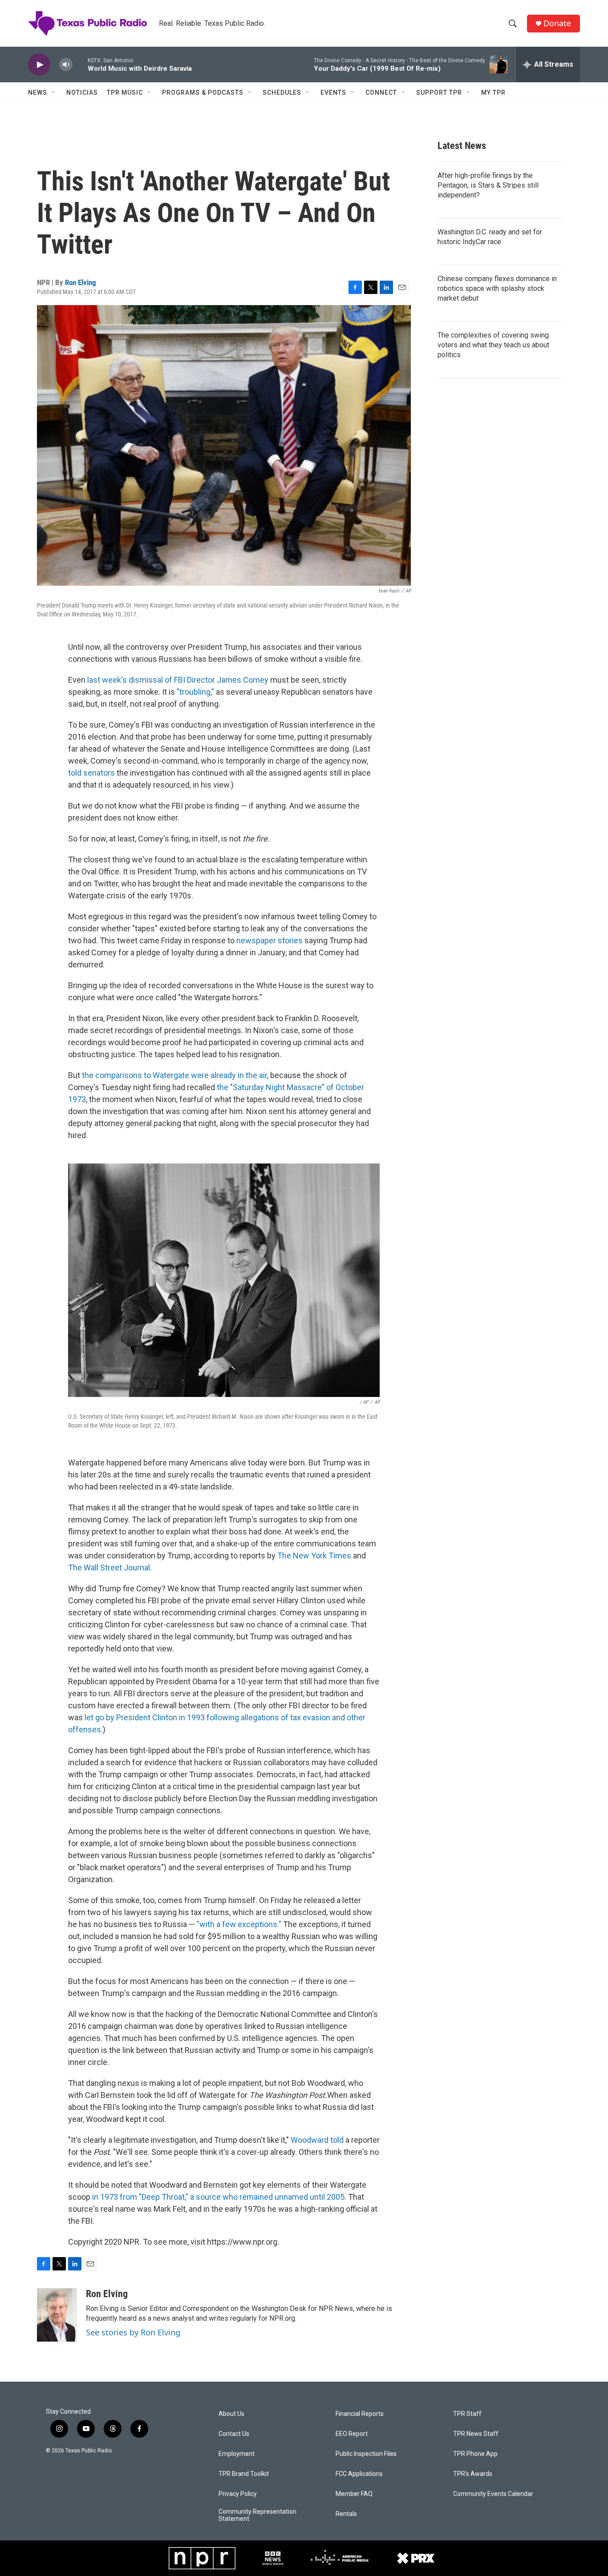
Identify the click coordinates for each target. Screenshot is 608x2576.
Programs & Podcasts (203, 93)
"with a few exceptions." (239, 1924)
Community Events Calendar (493, 2494)
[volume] (66, 65)
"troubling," (195, 692)
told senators (91, 773)
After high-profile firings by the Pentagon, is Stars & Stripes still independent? (488, 185)
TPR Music (125, 93)
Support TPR (439, 93)
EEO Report (352, 2434)
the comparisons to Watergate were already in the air (174, 1075)
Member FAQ (354, 2494)
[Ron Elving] (57, 2315)
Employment (237, 2454)
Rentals (346, 2514)
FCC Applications (359, 2474)
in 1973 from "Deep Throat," (140, 2197)
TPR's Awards (473, 2474)
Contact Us (234, 2434)
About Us (231, 2414)
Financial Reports (360, 2414)
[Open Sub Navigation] (54, 93)
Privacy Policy (238, 2494)
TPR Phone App (475, 2454)
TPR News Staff (476, 2434)
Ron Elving (81, 282)
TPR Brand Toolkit (244, 2474)
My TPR (493, 93)
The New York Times (314, 1556)
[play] (39, 65)
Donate (557, 23)
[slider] (80, 64)
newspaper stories (270, 940)
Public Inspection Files (366, 2454)
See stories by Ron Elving (133, 2332)
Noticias (82, 93)
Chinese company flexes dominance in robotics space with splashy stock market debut (497, 288)
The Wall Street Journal (109, 1568)
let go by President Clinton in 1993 (145, 1717)
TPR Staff (467, 2414)
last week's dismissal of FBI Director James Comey (178, 680)
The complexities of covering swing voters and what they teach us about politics (493, 345)
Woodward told (317, 2140)
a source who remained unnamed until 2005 (267, 2197)
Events (333, 93)
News (38, 93)
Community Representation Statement (257, 2515)
